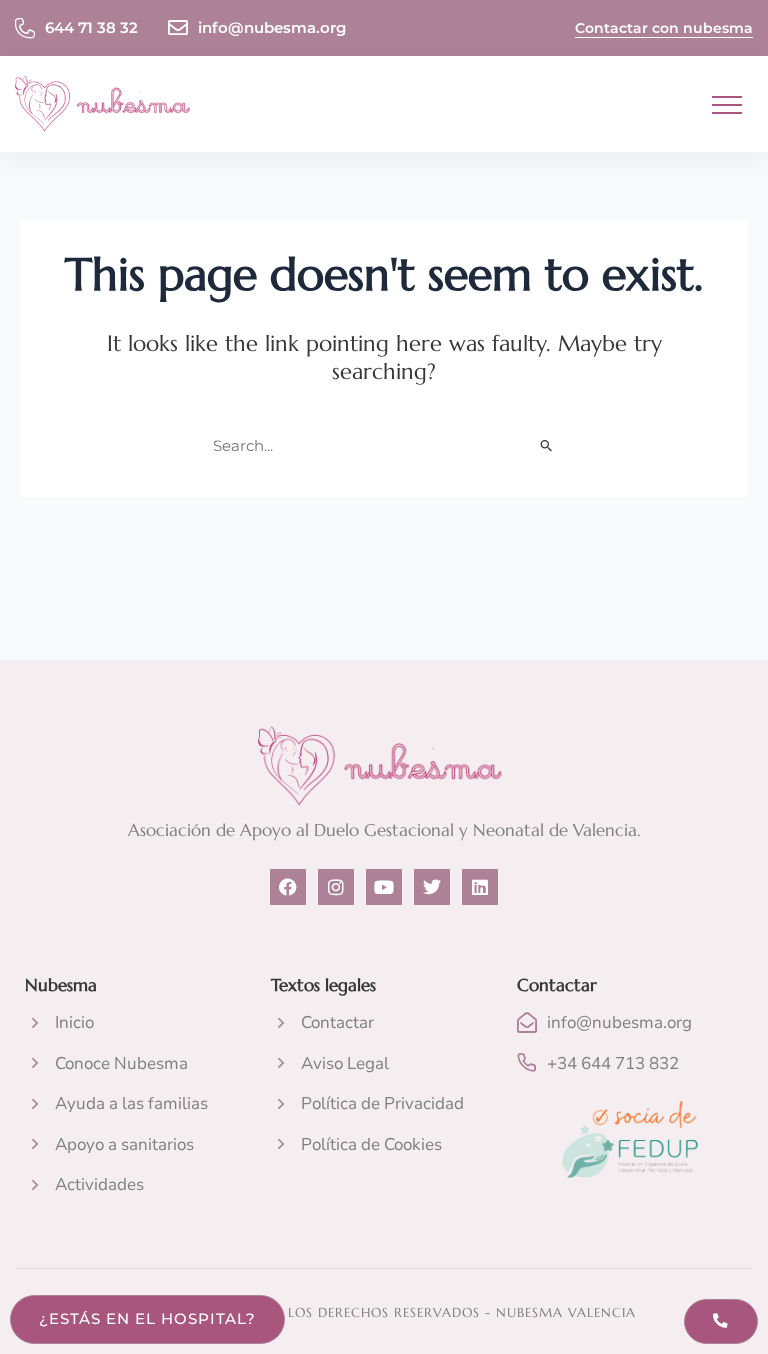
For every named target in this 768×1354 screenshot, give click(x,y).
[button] (727, 106)
